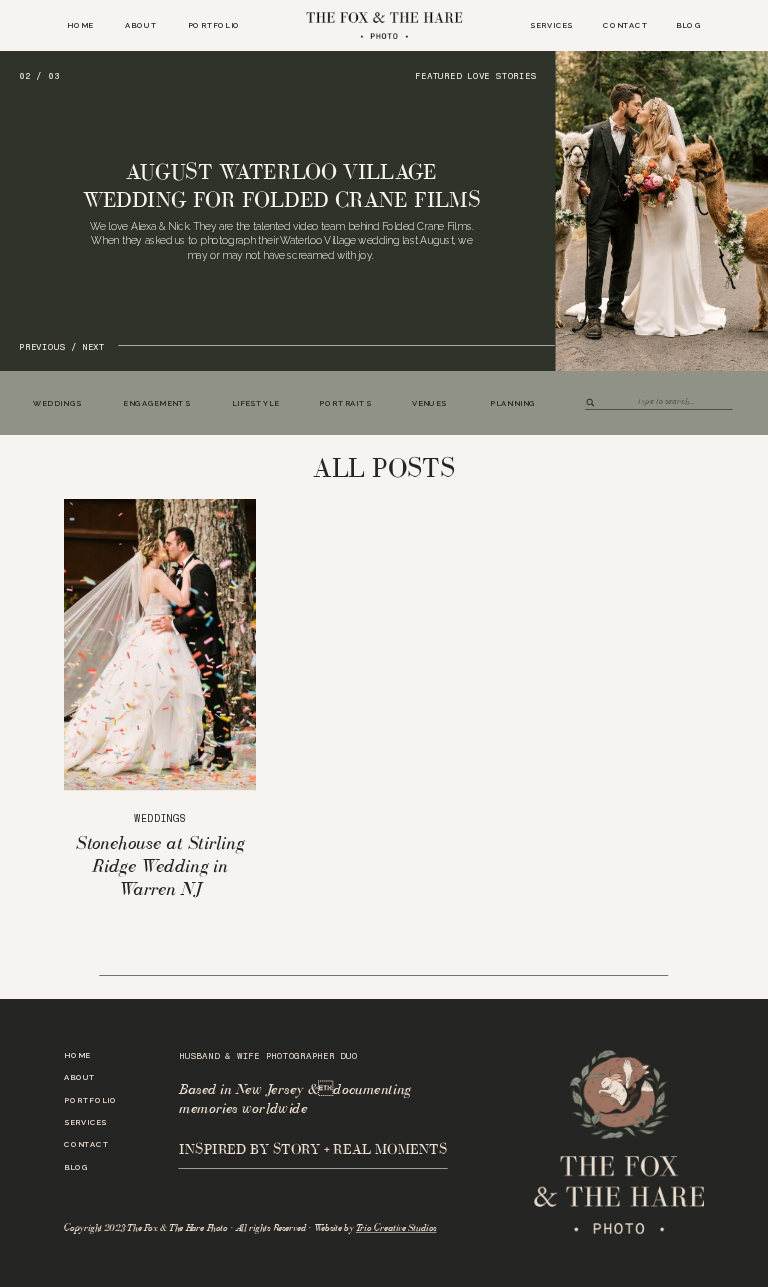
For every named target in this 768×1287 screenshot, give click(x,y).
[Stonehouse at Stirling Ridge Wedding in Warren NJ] (160, 644)
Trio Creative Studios (396, 1228)
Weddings (159, 818)
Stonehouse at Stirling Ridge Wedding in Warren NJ (160, 865)
